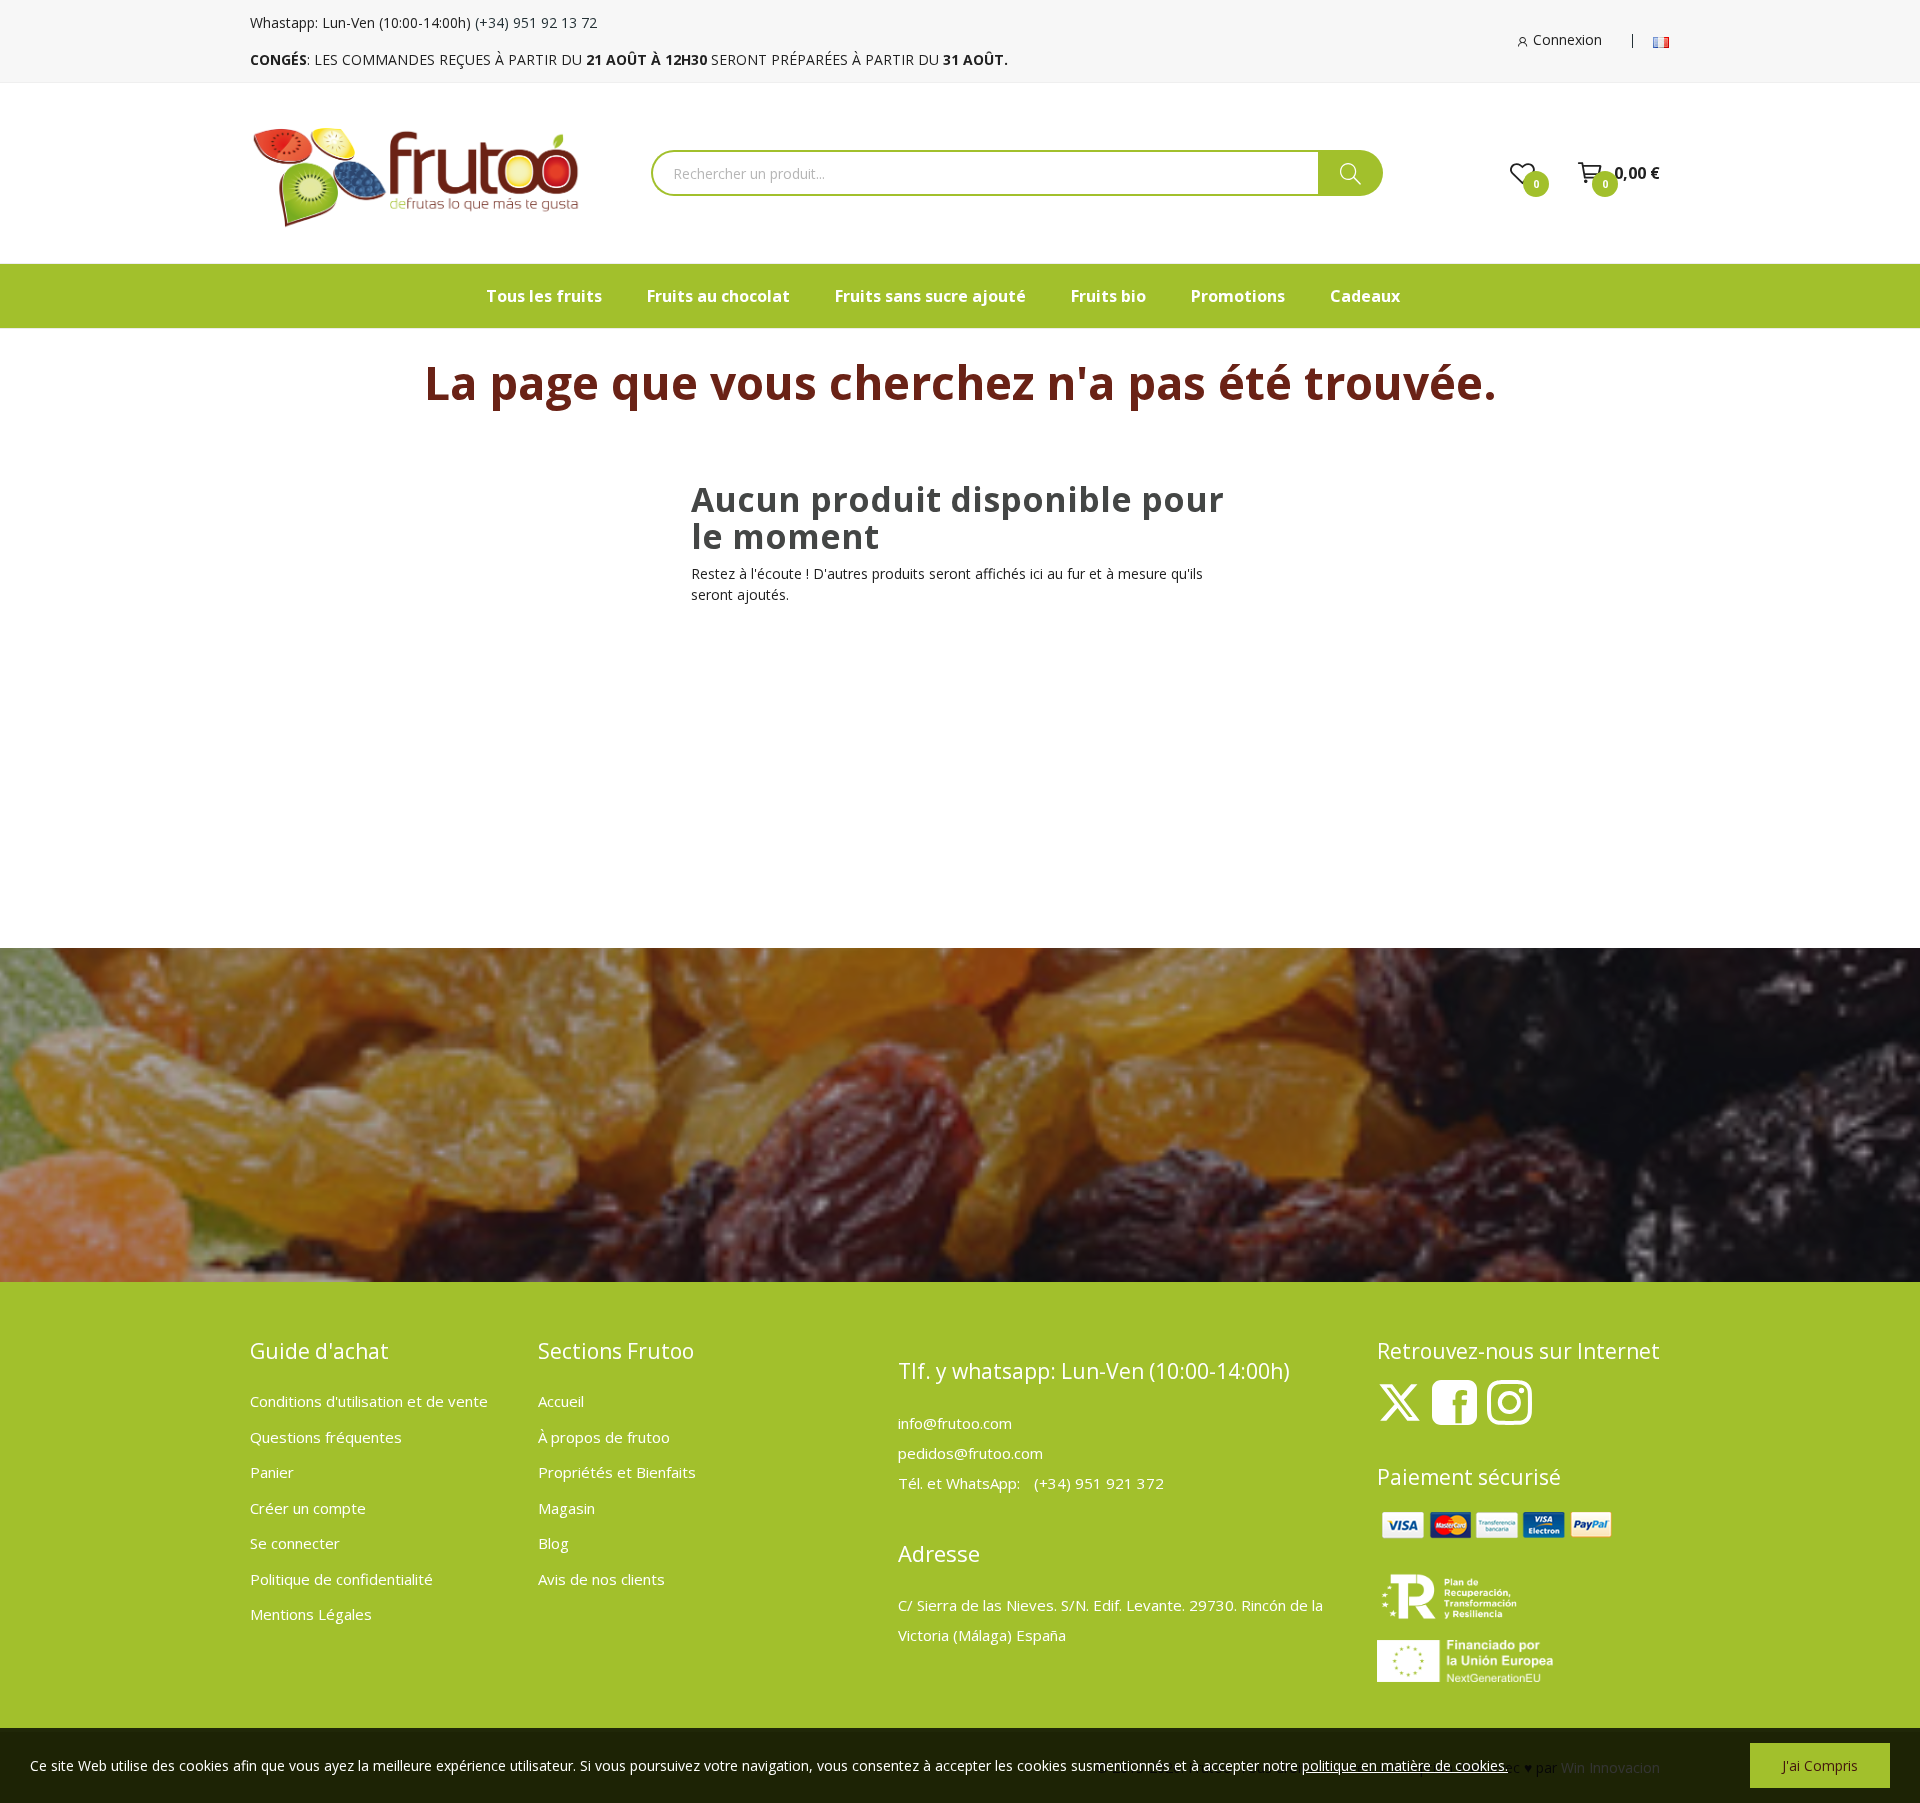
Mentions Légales (311, 1614)
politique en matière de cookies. (1405, 1765)
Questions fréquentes (326, 1437)
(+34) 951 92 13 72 (536, 22)
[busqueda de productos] (1350, 173)
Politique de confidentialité (341, 1579)
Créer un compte (308, 1508)
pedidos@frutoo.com (970, 1453)
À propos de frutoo (604, 1437)
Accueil (561, 1401)
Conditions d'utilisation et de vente (369, 1401)
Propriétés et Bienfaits (617, 1472)
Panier (272, 1472)
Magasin (566, 1508)
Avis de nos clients (601, 1579)
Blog (553, 1543)
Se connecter (295, 1543)
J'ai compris (1820, 1765)
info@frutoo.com (955, 1423)
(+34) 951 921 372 (1099, 1483)
